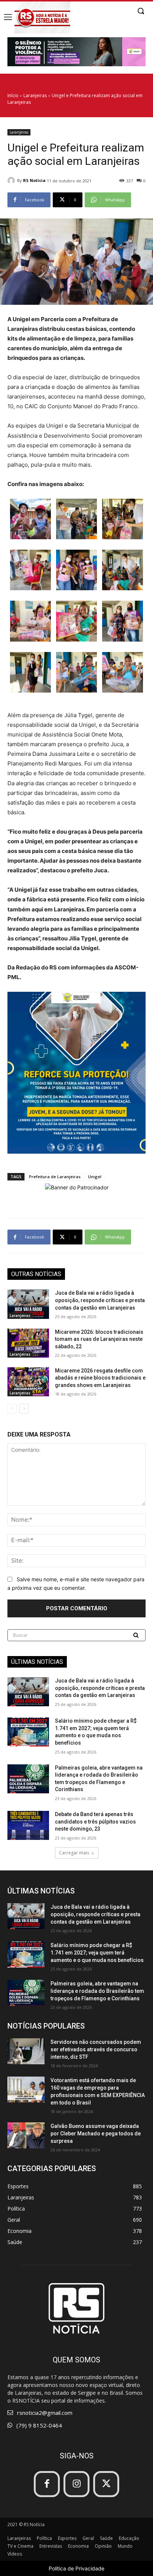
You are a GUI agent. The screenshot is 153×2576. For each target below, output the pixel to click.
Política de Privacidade (76, 2568)
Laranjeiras (35, 95)
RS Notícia (34, 180)
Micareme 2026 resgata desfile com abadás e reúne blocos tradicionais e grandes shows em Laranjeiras (100, 1378)
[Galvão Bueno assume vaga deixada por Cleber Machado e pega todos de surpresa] (26, 2135)
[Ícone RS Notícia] (42, 17)
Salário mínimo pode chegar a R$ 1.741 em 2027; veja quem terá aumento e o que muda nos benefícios (97, 1953)
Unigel (95, 1177)
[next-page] (24, 1409)
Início (13, 95)
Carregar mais (74, 1853)
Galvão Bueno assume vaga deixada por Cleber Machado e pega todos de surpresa (96, 2134)
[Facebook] (47, 2484)
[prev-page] (12, 1409)
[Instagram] (76, 2484)
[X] (106, 2484)
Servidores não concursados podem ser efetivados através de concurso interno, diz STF (96, 2049)
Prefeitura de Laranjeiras (55, 1177)
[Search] (137, 1635)
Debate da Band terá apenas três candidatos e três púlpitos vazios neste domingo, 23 (95, 1821)
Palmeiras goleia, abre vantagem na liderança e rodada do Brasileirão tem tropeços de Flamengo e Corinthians (97, 1991)
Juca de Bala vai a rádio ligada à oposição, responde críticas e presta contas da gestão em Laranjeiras (100, 1300)
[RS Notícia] (12, 180)
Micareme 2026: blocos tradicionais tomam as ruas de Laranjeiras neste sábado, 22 (99, 1339)
